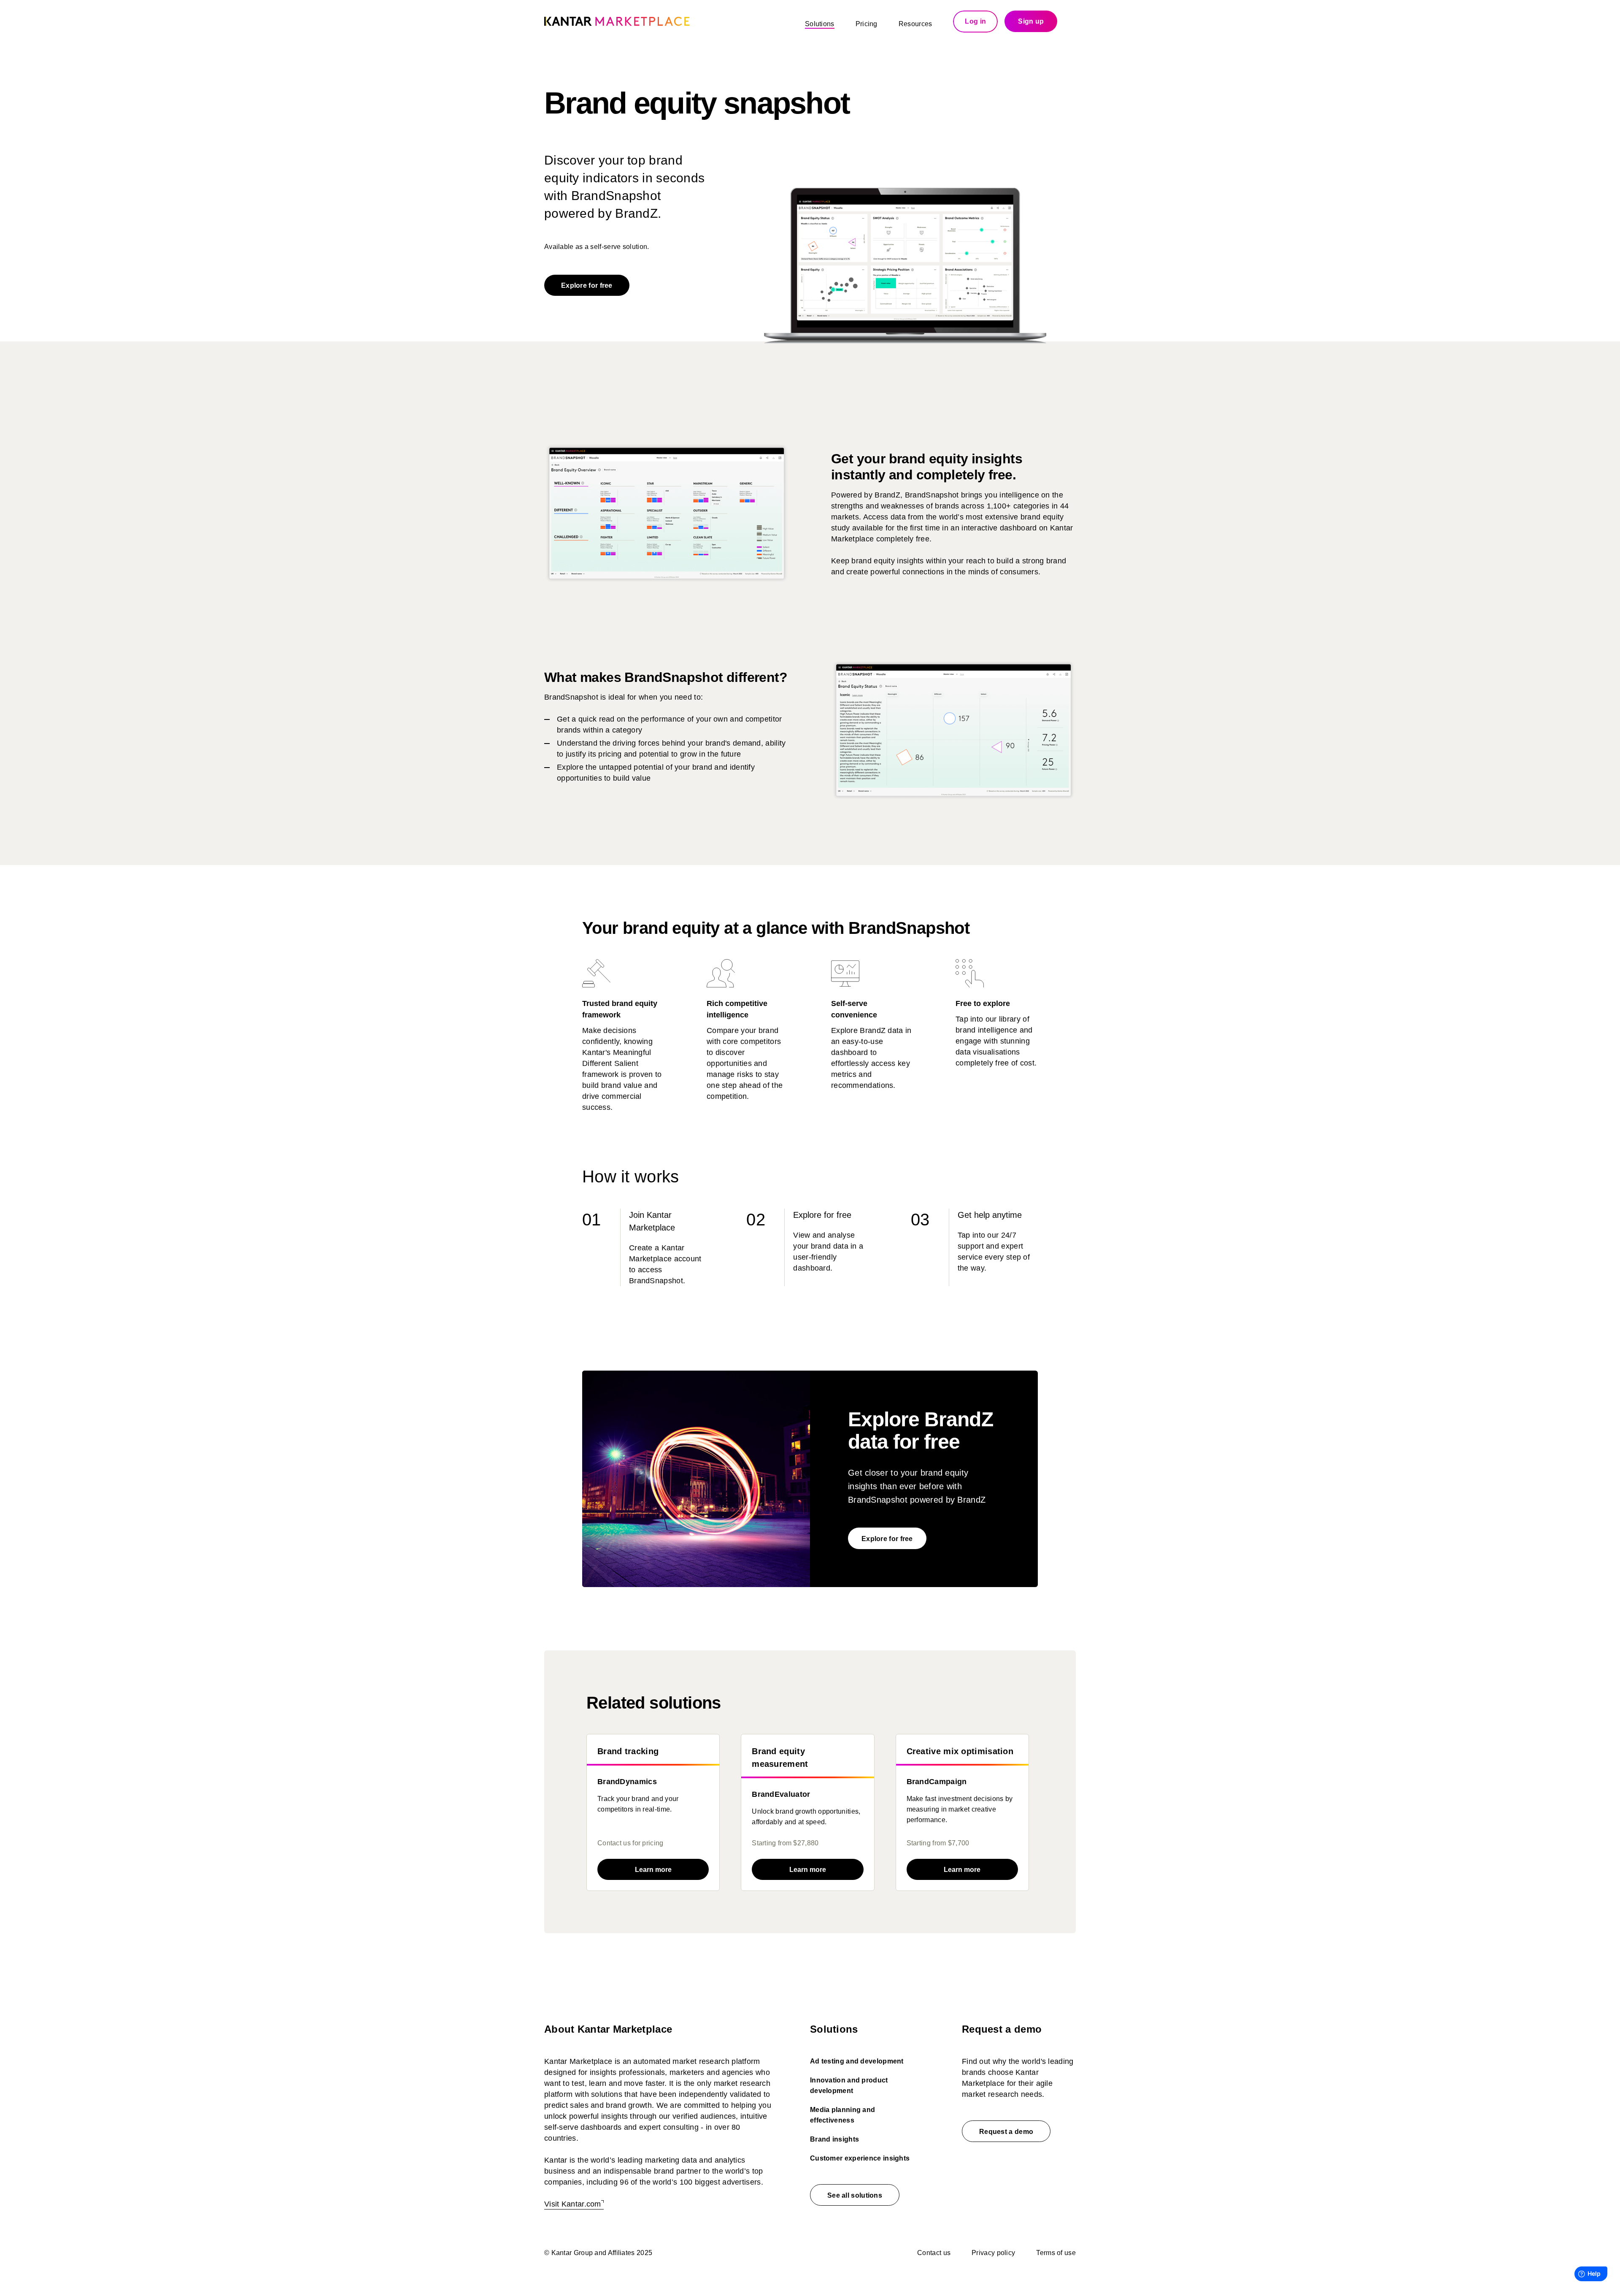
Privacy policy (993, 2253)
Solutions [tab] (820, 24)
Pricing (867, 24)
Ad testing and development (857, 2061)
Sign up (1031, 21)
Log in (975, 21)
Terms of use (1056, 2253)
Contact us (934, 2253)
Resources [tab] (915, 24)
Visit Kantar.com (573, 2204)
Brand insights (834, 2139)
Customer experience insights (860, 2158)
